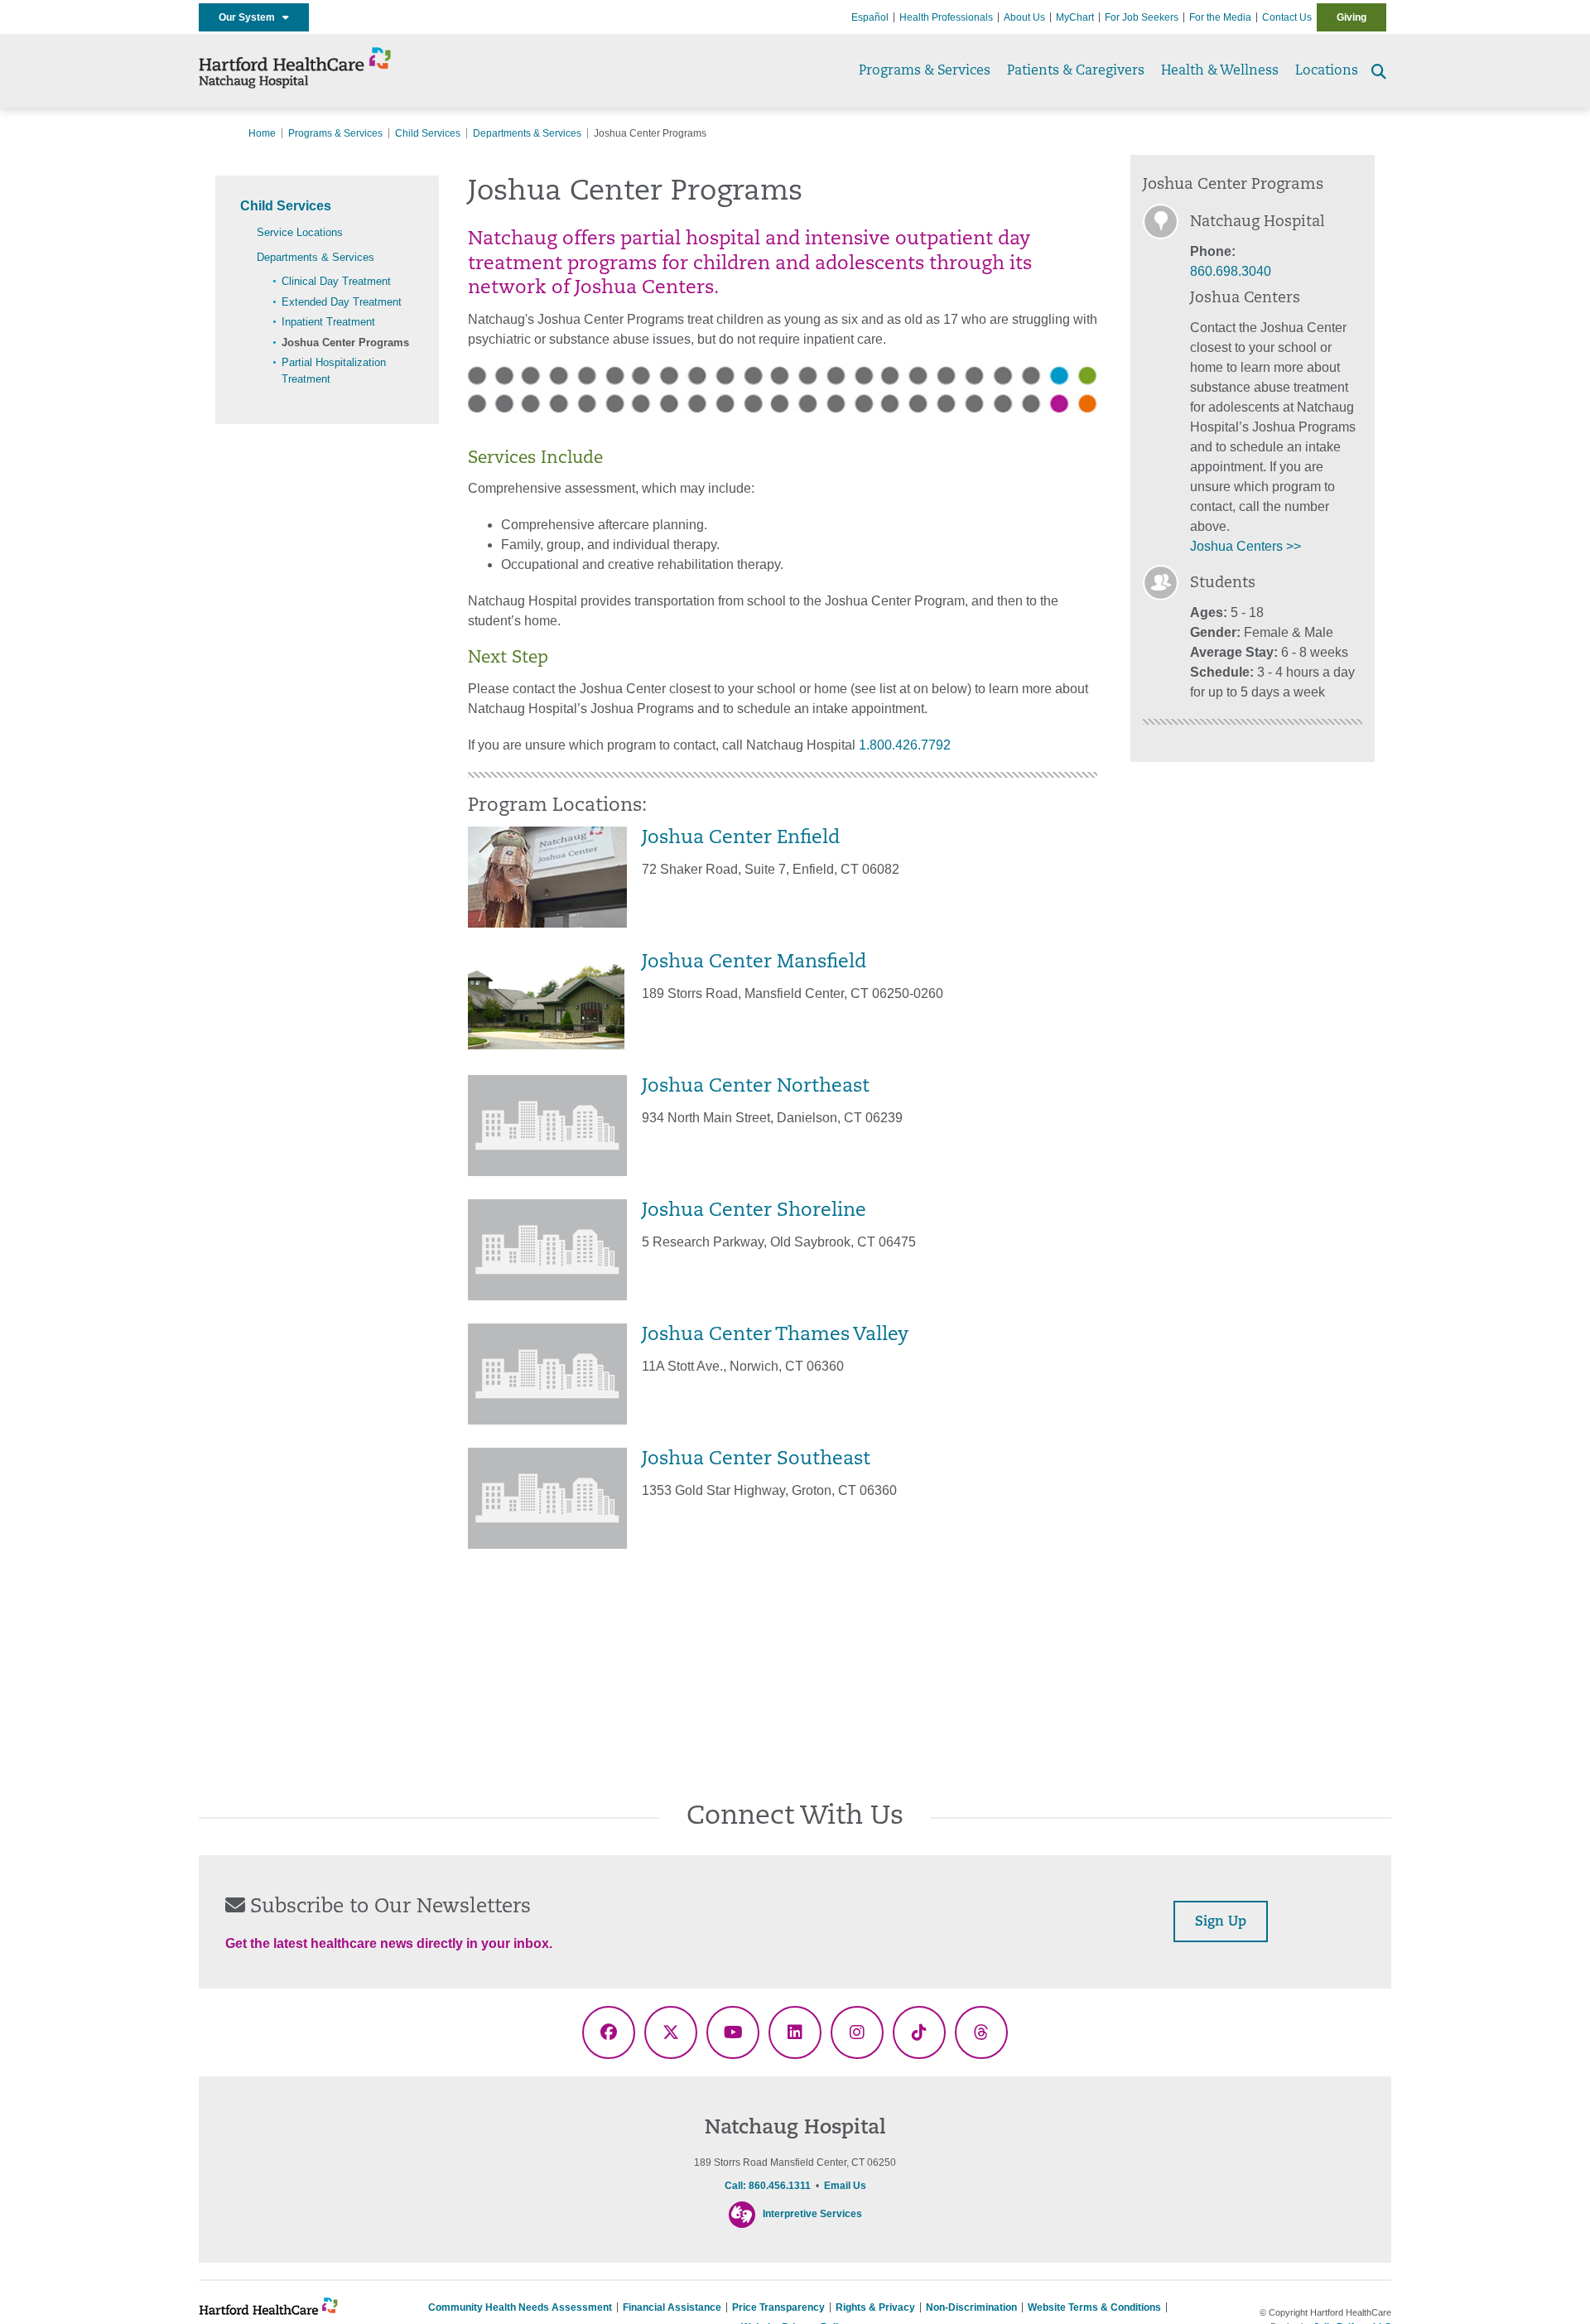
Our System (251, 17)
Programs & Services (925, 71)
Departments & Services (527, 133)
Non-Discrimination (971, 2307)
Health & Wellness (1220, 71)
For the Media (1220, 17)
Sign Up (1221, 1922)
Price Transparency (778, 2307)
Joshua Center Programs (345, 342)
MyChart (1075, 17)
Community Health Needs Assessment (520, 2307)
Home (262, 133)
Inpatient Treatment (328, 322)
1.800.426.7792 (905, 745)
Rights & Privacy (875, 2307)
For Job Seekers (1142, 17)
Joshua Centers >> (1245, 546)
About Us (1024, 17)
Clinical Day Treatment (336, 281)
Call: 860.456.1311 (768, 2186)
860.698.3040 (1231, 271)
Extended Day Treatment (342, 302)
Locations (1327, 71)
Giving (1351, 17)
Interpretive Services (812, 2214)
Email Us (845, 2186)
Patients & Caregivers (1076, 71)
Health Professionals (946, 17)
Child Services (428, 133)
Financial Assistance (672, 2307)
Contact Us (1287, 17)
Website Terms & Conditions (1094, 2307)
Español (870, 17)
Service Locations (300, 232)
